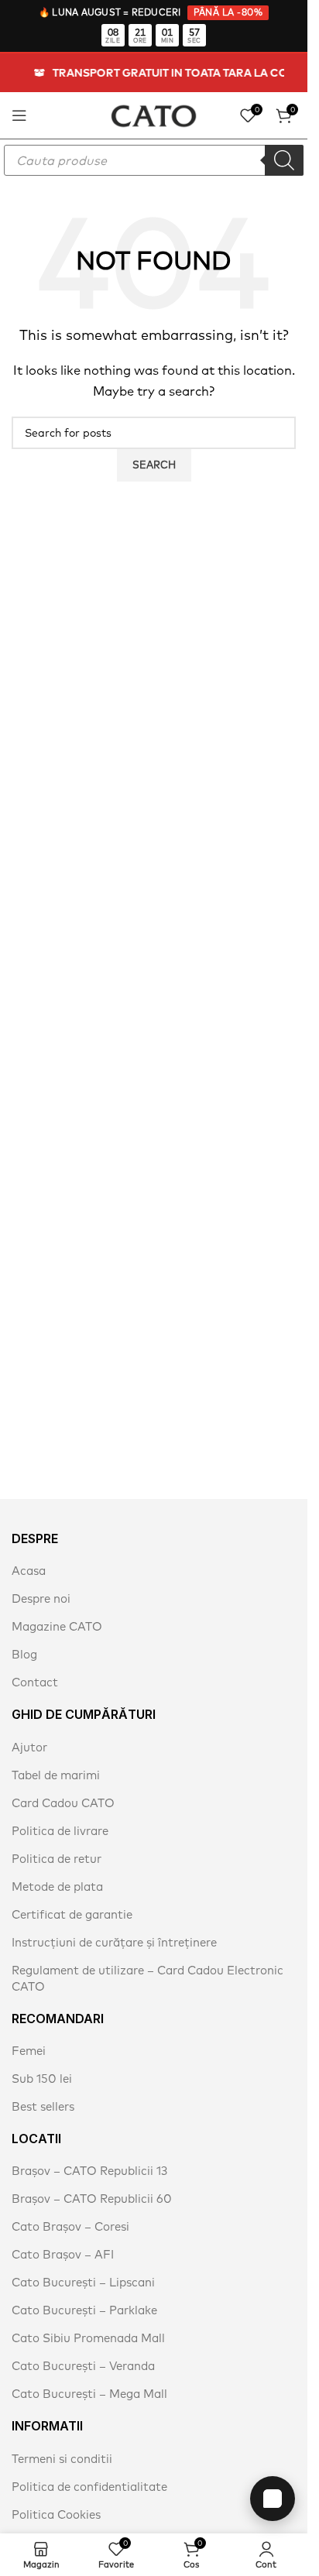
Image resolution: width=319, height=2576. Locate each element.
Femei (29, 2051)
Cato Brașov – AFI (63, 2254)
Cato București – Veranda (83, 2366)
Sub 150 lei (42, 2079)
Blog (24, 1654)
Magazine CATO (57, 1626)
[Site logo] (154, 114)
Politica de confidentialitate (89, 2487)
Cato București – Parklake (84, 2310)
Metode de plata (57, 1887)
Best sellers (43, 2106)
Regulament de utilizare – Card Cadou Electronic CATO (147, 1978)
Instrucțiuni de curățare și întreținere (114, 1942)
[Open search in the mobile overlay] (154, 160)
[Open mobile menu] (19, 115)
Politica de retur (57, 1859)
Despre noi (41, 1598)
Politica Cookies (56, 2514)
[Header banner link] (154, 73)
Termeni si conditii (62, 2459)
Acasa (29, 1571)
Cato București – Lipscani (83, 2282)
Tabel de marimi (56, 1775)
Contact (35, 1682)
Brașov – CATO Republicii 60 (92, 2199)
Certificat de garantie (72, 1914)
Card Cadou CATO (63, 1803)
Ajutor (29, 1747)
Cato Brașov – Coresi (70, 2226)
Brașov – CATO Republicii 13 (89, 2171)
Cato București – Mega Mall (89, 2394)
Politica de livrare (60, 1831)
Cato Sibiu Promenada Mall (88, 2338)
